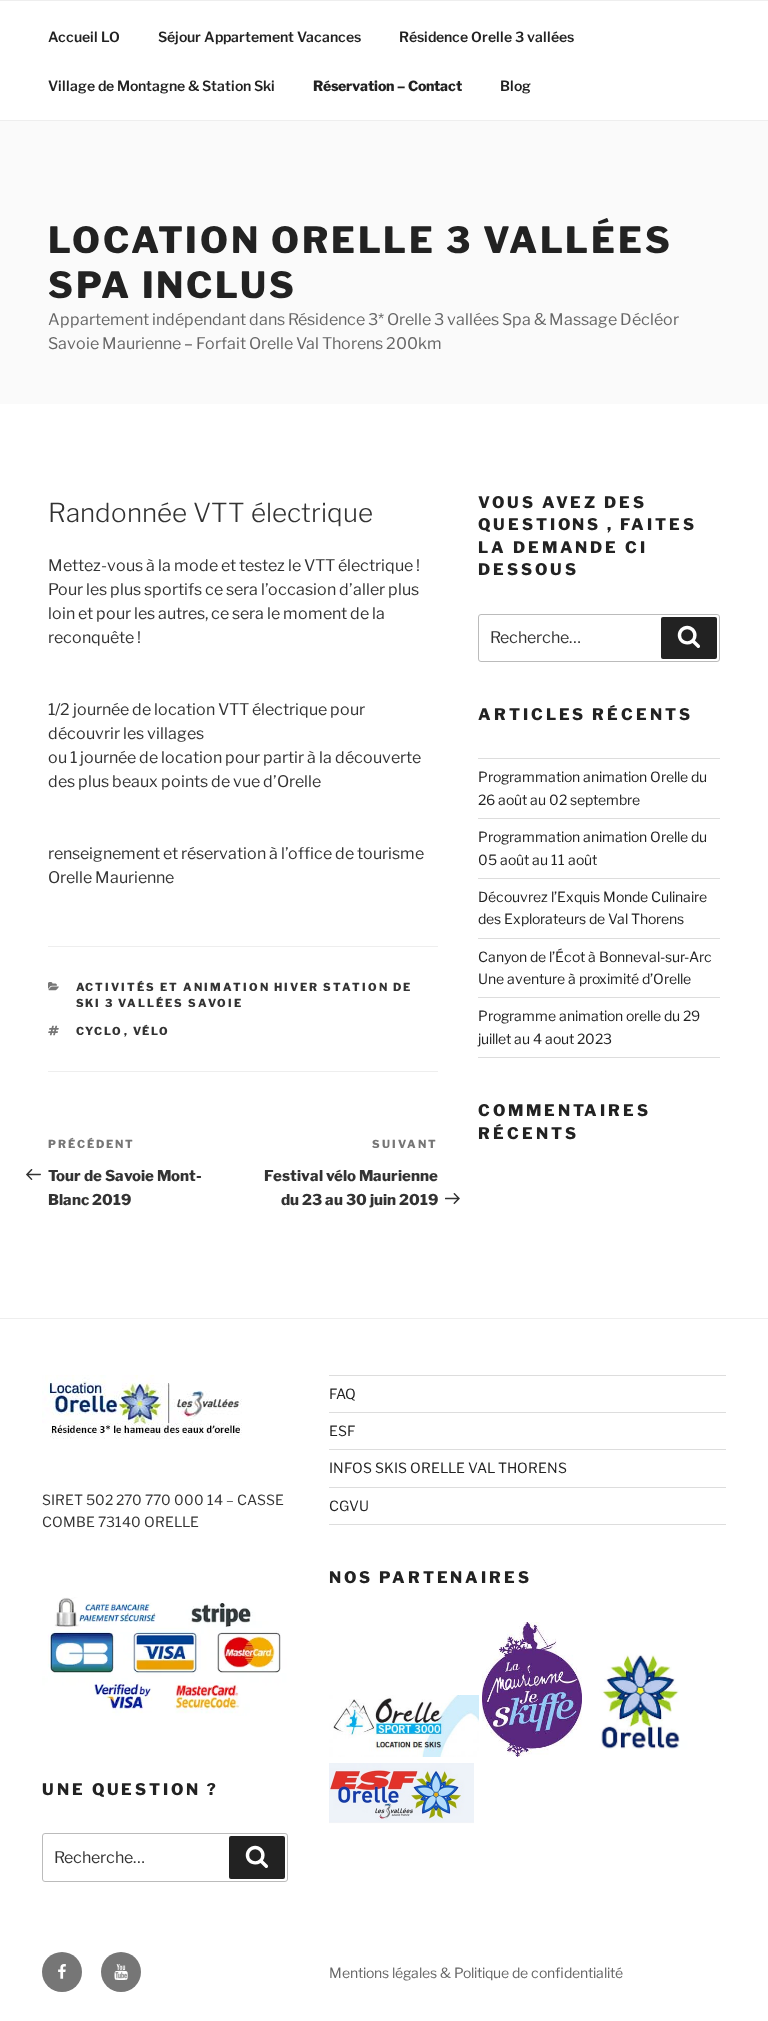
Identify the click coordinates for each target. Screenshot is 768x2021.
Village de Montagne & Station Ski (161, 85)
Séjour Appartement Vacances (259, 36)
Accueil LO (84, 36)
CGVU (349, 1505)
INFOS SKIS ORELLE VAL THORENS (448, 1467)
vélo (152, 1031)
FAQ (342, 1393)
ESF (342, 1430)
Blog (515, 85)
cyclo (100, 1031)
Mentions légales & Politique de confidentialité (476, 1972)
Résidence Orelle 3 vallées (486, 36)
